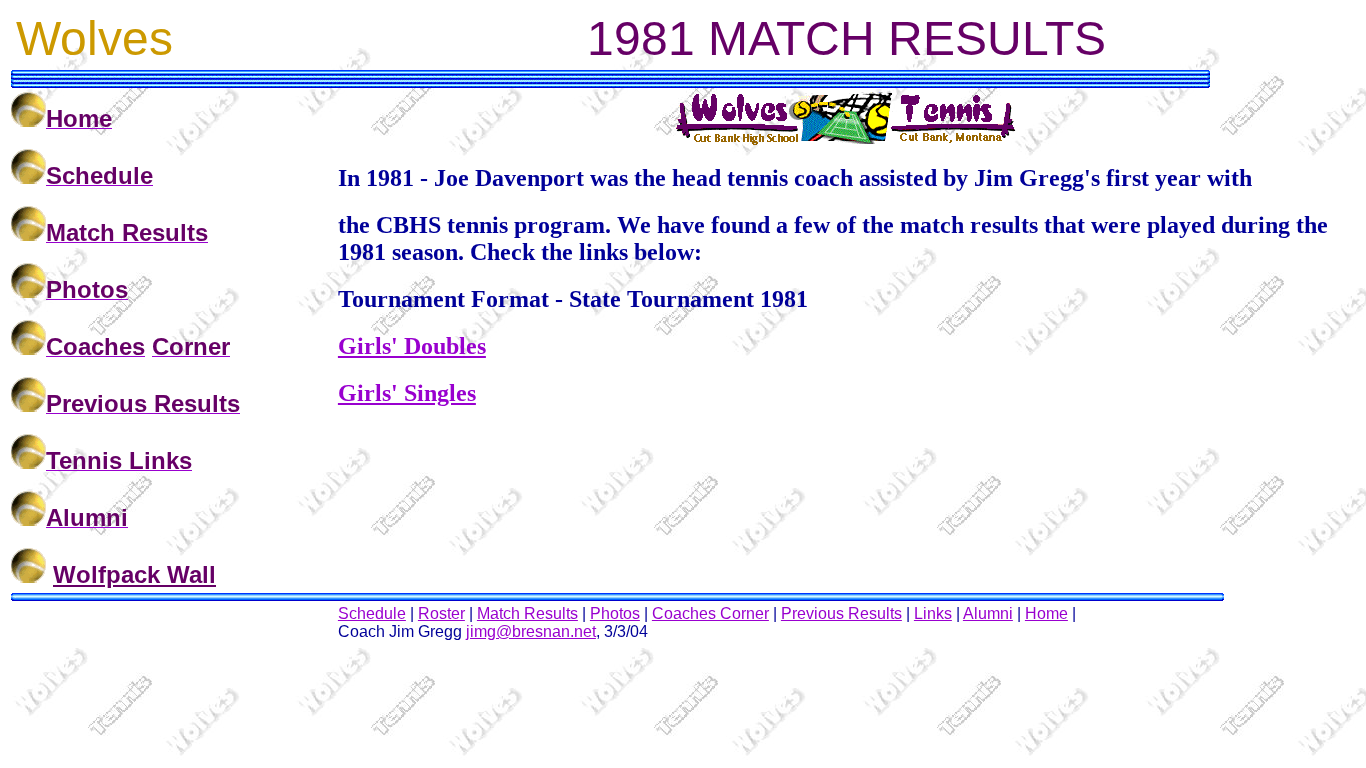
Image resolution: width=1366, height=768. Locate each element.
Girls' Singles (407, 393)
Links (933, 613)
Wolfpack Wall (134, 574)
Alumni (988, 613)
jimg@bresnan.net (531, 631)
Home (1046, 613)
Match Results (527, 613)
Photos (615, 613)
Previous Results (841, 613)
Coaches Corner (710, 613)
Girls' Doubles (412, 346)
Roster (441, 613)
